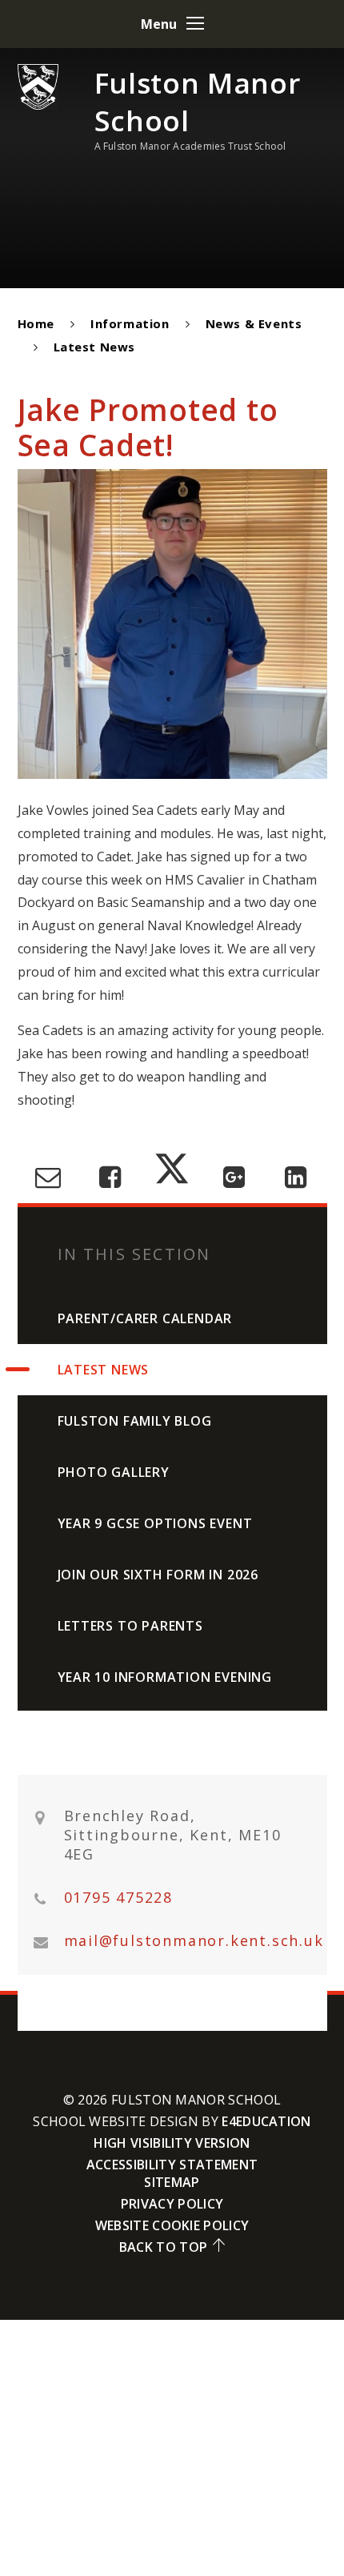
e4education (266, 2121)
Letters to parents (130, 1626)
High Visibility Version (172, 2143)
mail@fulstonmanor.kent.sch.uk (194, 1941)
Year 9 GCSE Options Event (155, 1523)
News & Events (254, 323)
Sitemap (172, 2182)
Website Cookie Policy (172, 2225)
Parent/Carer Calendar (145, 1318)
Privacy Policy (172, 2204)
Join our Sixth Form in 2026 (158, 1575)
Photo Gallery (114, 1472)
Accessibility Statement (172, 2165)
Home (36, 323)
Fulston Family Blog (135, 1421)
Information (130, 323)
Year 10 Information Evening (165, 1677)
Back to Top (164, 2247)
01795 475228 (119, 1898)
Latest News (95, 347)
